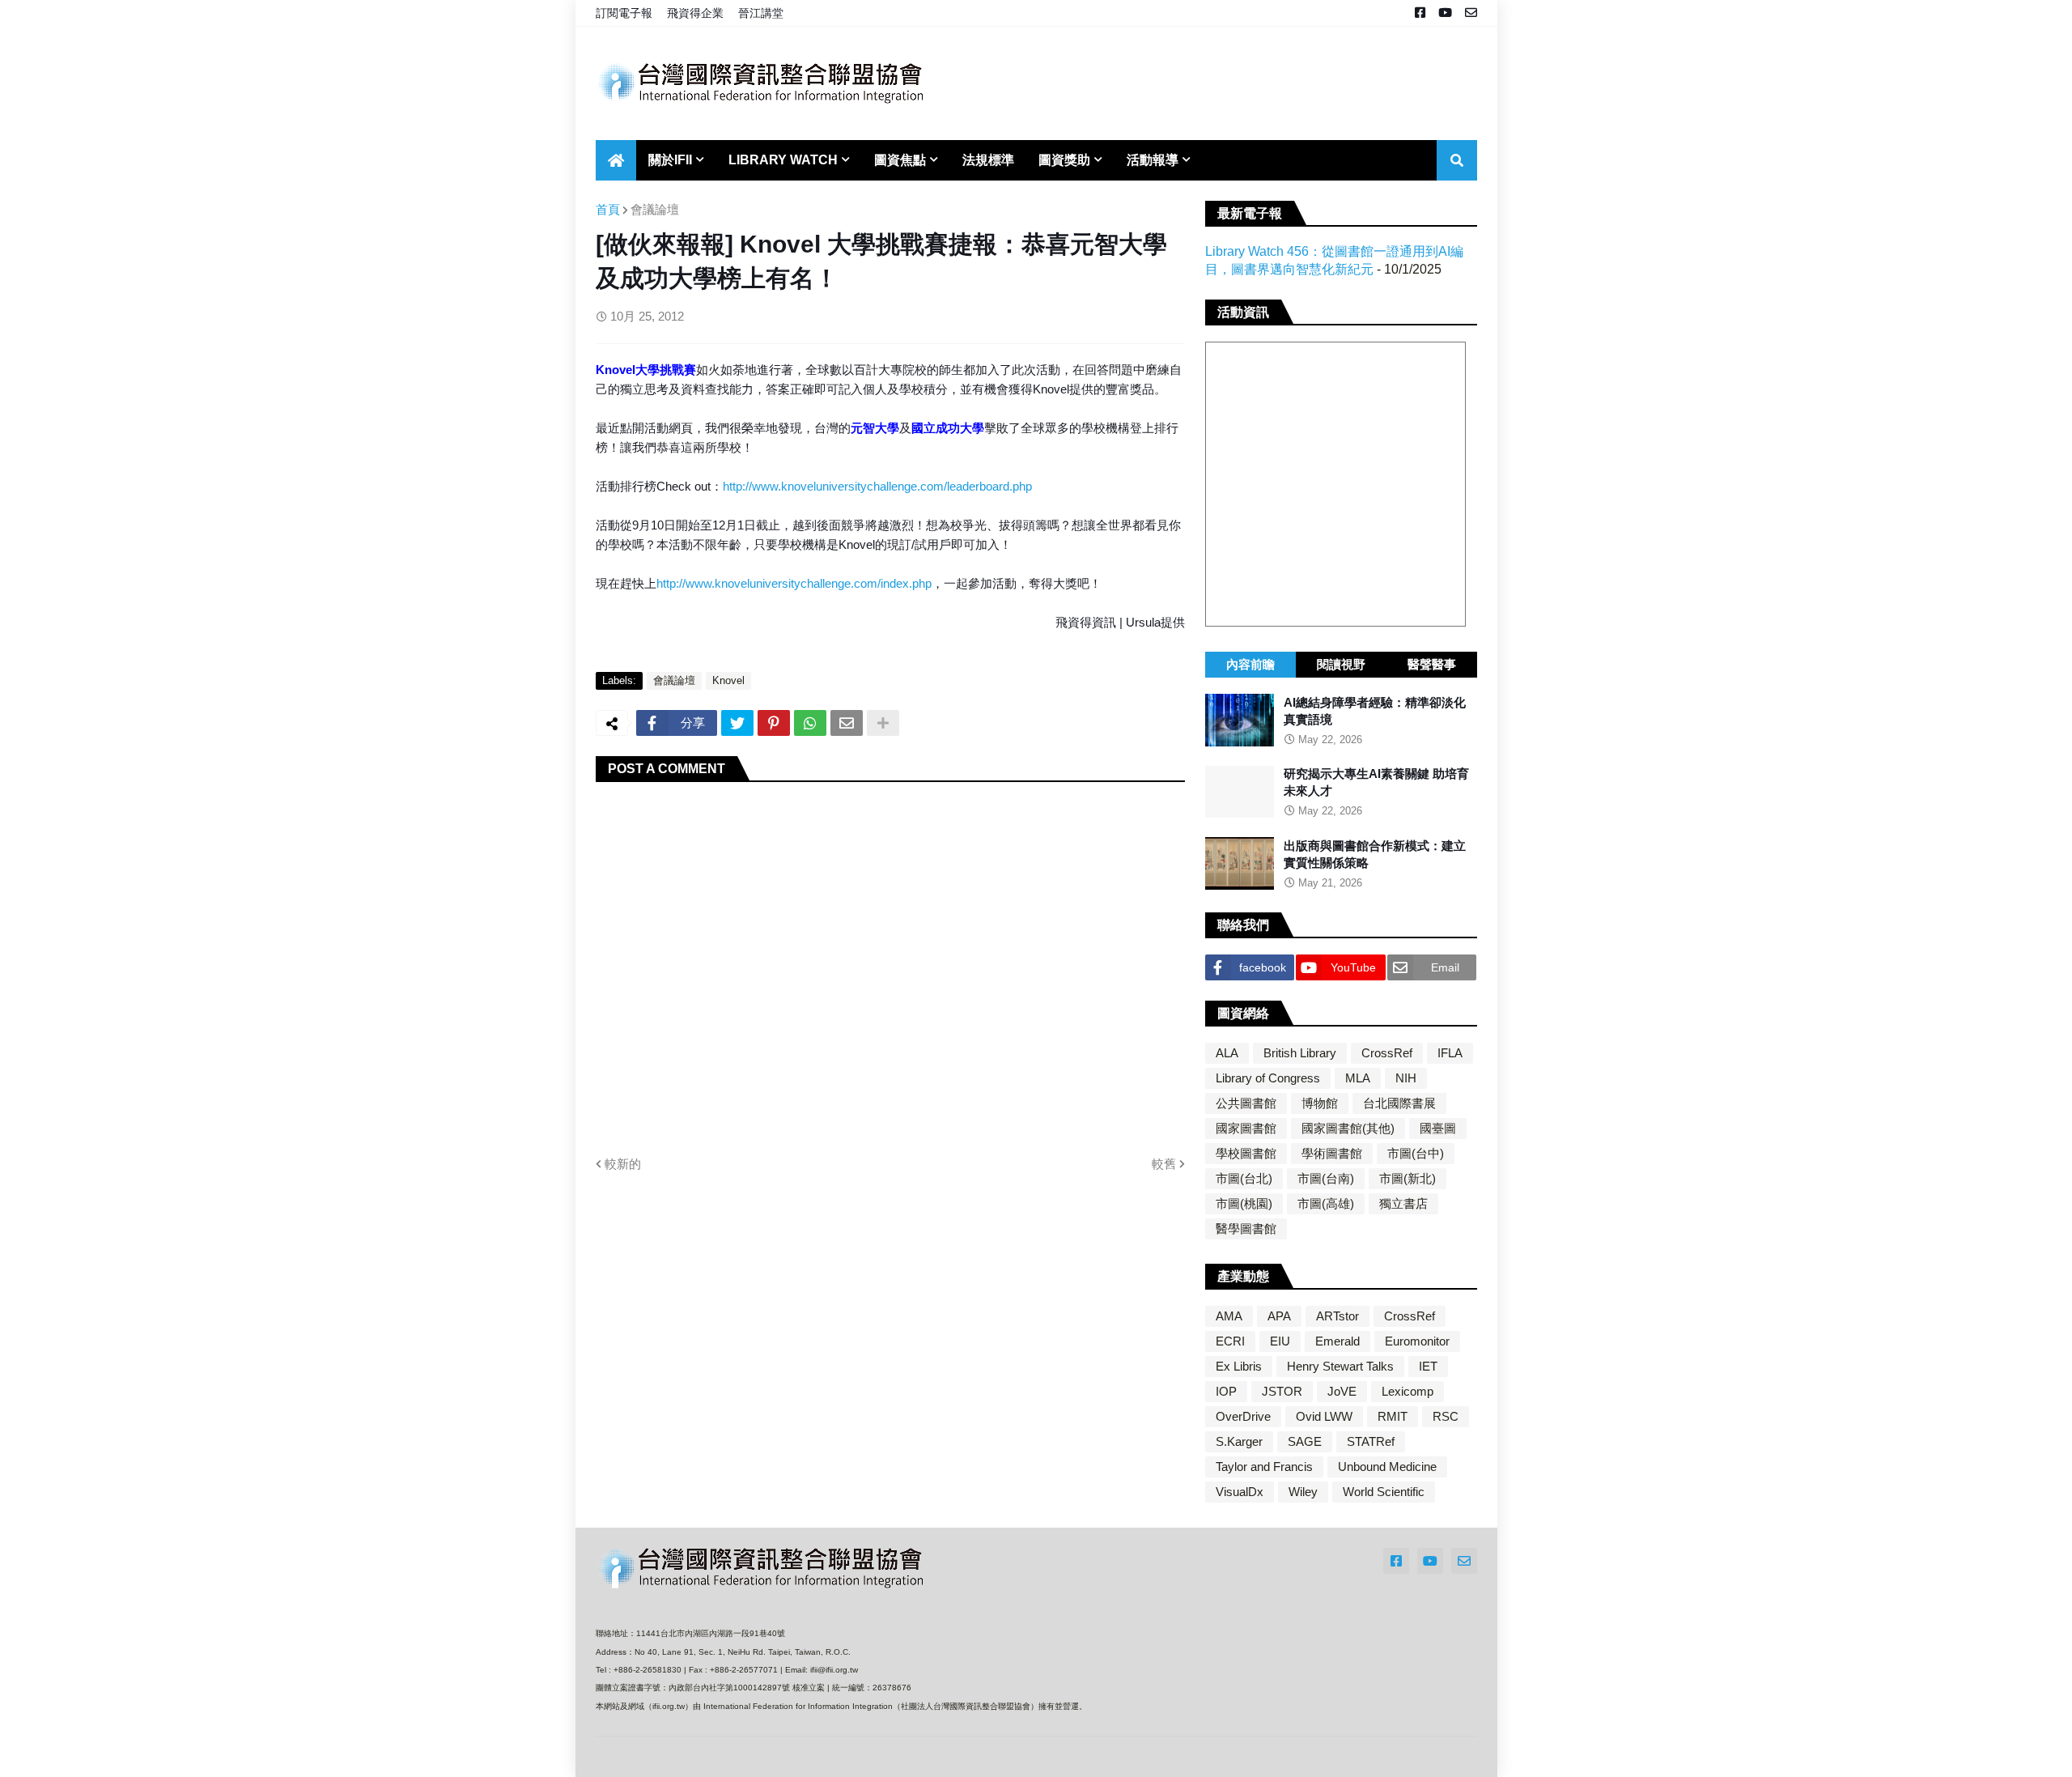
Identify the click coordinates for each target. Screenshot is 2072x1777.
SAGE (1305, 1441)
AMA (1229, 1316)
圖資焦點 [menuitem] (900, 160)
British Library (1300, 1053)
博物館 (1320, 1103)
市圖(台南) (1326, 1178)
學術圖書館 (1332, 1153)
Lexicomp (1408, 1391)
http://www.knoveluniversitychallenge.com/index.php (794, 583)
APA (1279, 1316)
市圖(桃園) (1244, 1203)
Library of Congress (1268, 1078)
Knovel (728, 680)
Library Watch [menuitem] (783, 160)
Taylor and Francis (1264, 1467)
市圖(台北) (1244, 1178)
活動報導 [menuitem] (1153, 160)
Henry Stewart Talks (1340, 1366)
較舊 (1164, 1164)
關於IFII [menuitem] (670, 160)
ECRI (1230, 1341)
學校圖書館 (1246, 1153)
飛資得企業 (695, 13)
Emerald (1337, 1341)
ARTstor (1337, 1316)
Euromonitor (1417, 1341)
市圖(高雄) (1326, 1203)
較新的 (623, 1164)
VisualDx (1240, 1492)
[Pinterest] (774, 723)
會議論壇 (655, 209)
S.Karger (1239, 1441)
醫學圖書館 (1246, 1229)
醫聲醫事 (1432, 664)
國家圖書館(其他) (1348, 1128)
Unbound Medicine (1387, 1467)
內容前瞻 (1250, 664)
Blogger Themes (703, 1756)
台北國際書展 (1399, 1103)
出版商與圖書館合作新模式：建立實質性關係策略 (1375, 854)
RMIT (1393, 1416)
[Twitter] (737, 723)
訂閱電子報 (624, 13)
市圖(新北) (1408, 1178)
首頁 (608, 209)
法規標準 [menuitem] (988, 160)
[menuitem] (616, 160)
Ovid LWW (1324, 1416)
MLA (1358, 1078)
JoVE (1342, 1391)
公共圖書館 (1246, 1103)
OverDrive (1243, 1416)
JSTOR (1282, 1391)
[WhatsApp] (810, 723)
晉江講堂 (761, 13)
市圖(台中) (1416, 1153)
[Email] (847, 723)
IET (1428, 1366)
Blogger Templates (800, 1757)
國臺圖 (1438, 1128)
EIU (1280, 1341)
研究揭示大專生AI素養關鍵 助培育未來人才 (1376, 783)
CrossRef (1387, 1053)
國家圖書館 (1246, 1128)
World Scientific (1384, 1492)
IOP (1226, 1391)
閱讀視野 (1341, 664)
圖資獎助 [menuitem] (1064, 160)
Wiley (1303, 1492)
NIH (1406, 1078)
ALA (1227, 1053)
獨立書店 (1403, 1203)
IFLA (1450, 1053)
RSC (1446, 1416)
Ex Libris (1239, 1366)
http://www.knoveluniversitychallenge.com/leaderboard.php (877, 486)
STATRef (1371, 1441)
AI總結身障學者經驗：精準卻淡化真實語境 (1375, 711)
